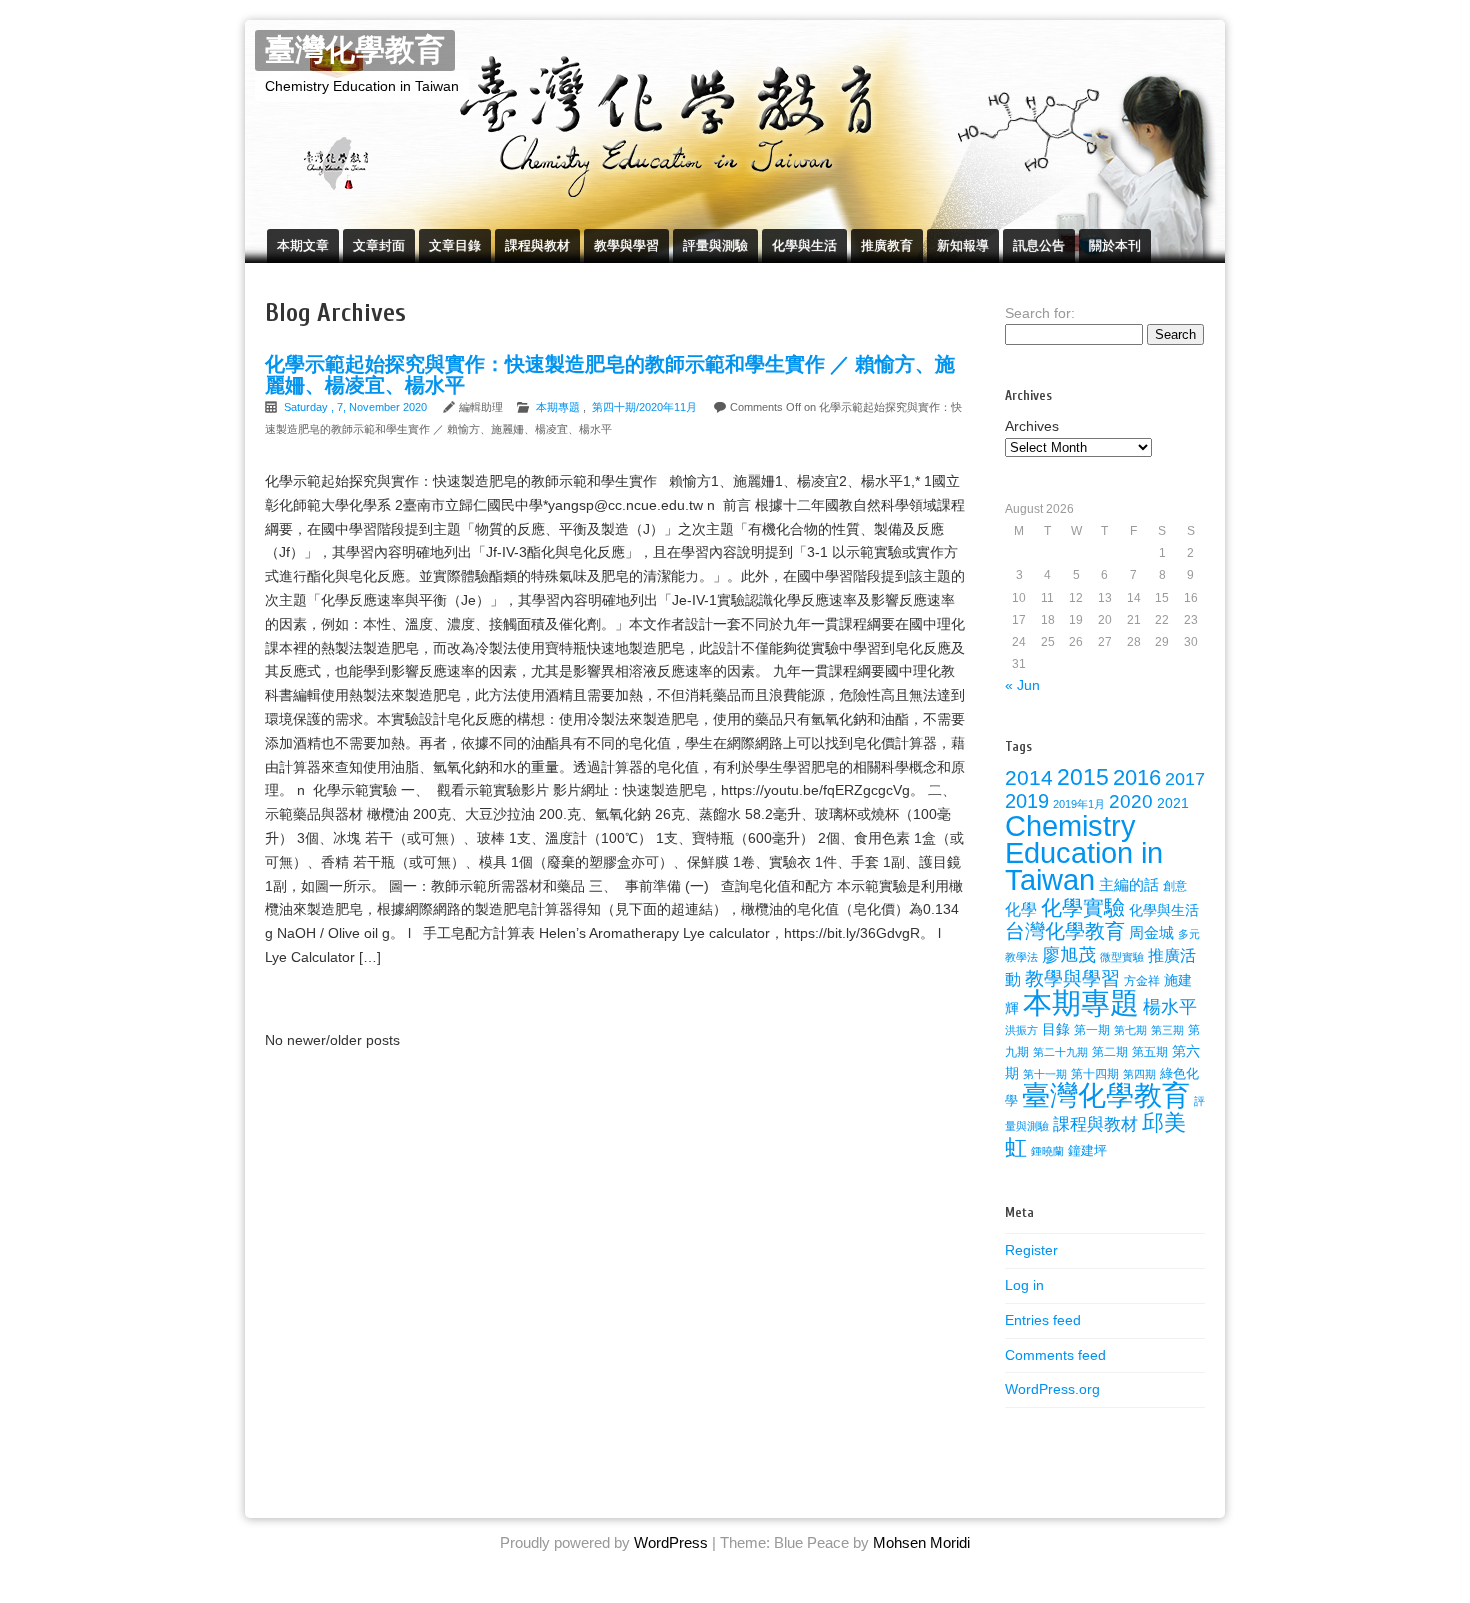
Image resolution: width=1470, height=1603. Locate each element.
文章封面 (379, 245)
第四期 (1139, 1074)
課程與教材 (537, 245)
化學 (1021, 909)
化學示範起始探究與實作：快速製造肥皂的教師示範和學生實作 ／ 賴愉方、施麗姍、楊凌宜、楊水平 (610, 375)
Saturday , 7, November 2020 (357, 407)
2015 (1083, 777)
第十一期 (1045, 1074)
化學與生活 (804, 245)
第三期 (1167, 1030)
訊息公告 (1039, 245)
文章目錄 (455, 245)
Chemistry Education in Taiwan (1084, 852)
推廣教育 (887, 245)
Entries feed (1043, 1320)
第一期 (1092, 1030)
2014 (1029, 777)
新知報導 (963, 245)
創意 (1175, 886)
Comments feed (1055, 1355)
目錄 (1056, 1029)
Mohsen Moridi (921, 1542)
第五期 (1150, 1052)
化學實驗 (1083, 907)
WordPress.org (1052, 1389)
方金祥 (1142, 981)
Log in (1024, 1285)
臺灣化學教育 (355, 50)
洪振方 (1021, 1030)
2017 (1185, 778)
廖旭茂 (1069, 955)
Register (1031, 1250)
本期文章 (303, 245)
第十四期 (1095, 1074)
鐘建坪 (1087, 1150)
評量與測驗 (715, 245)
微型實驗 (1122, 957)
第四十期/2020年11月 (644, 407)
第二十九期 (1060, 1052)
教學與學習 (626, 245)
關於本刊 (1115, 245)
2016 (1137, 777)
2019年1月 (1079, 804)
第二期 (1110, 1052)
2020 (1131, 801)
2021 (1173, 803)
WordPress (671, 1542)
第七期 (1130, 1030)
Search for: (1040, 313)
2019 (1027, 801)
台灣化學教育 (1065, 931)
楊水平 (1170, 1007)
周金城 (1151, 933)
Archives (1032, 426)
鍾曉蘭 (1047, 1151)
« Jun (1022, 685)
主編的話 (1129, 885)
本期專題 (558, 407)
